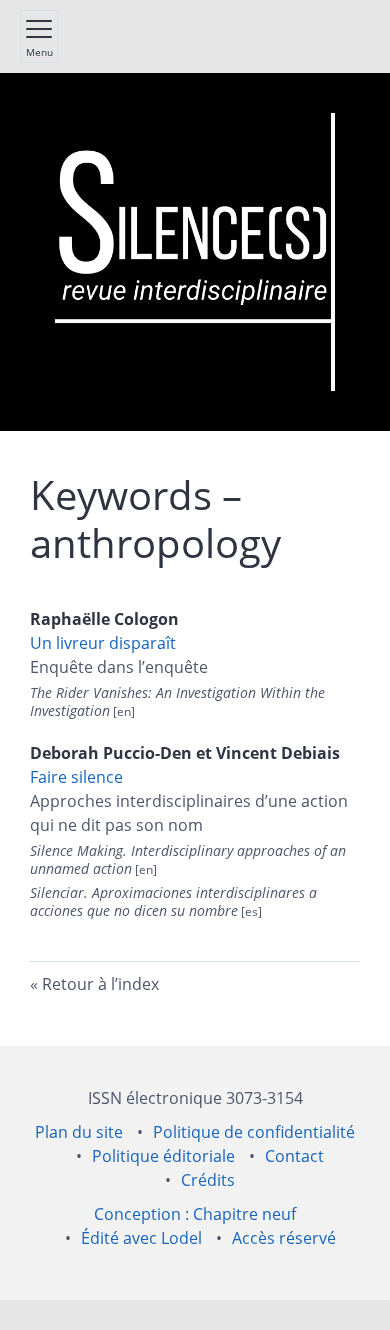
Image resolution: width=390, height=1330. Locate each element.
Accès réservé (284, 1238)
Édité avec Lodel (141, 1238)
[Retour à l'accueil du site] (195, 252)
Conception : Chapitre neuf (195, 1214)
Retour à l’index (100, 984)
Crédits (208, 1180)
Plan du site (79, 1132)
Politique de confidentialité (254, 1132)
